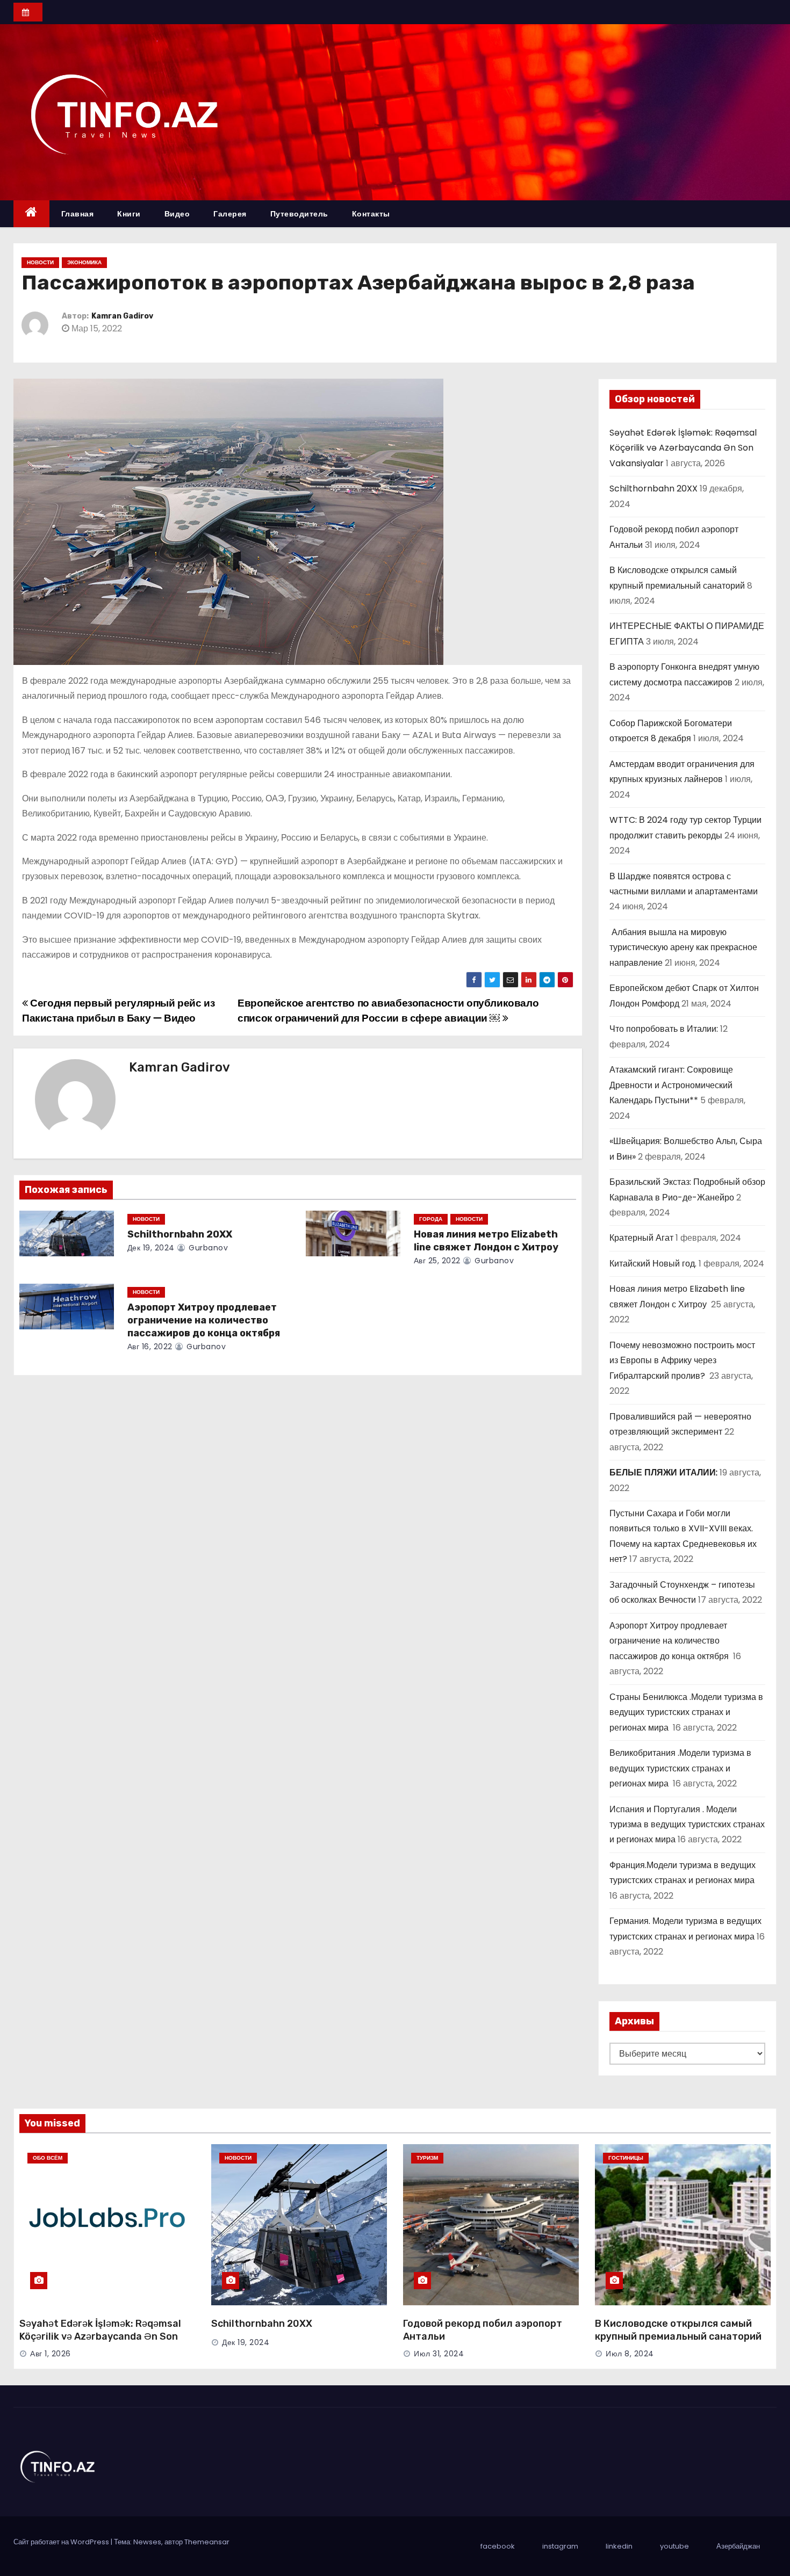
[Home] (31, 214)
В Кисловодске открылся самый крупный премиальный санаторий (678, 2330)
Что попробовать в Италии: (664, 1029)
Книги (129, 214)
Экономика (84, 262)
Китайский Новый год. (653, 1264)
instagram (560, 2546)
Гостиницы (626, 2158)
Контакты (371, 214)
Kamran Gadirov (122, 316)
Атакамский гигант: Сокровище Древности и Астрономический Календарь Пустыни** (671, 1085)
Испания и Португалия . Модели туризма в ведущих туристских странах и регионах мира (687, 1825)
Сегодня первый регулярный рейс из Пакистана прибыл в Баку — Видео (119, 1011)
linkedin (619, 2546)
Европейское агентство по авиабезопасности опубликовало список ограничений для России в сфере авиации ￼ (388, 1011)
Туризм (427, 2158)
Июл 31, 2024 (439, 2354)
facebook (498, 2546)
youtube (674, 2546)
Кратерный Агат (641, 1238)
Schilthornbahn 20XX (180, 1234)
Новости (40, 262)
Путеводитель (299, 214)
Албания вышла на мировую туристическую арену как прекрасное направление (683, 947)
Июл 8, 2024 (630, 2354)
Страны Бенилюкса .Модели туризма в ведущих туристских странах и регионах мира (686, 1712)
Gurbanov (207, 1248)
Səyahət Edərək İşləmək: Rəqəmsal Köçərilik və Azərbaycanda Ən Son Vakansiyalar (683, 448)
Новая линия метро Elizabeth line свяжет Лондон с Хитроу (487, 1241)
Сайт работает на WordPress (62, 2542)
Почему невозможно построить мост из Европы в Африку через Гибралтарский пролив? (682, 1361)
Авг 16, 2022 (150, 1347)
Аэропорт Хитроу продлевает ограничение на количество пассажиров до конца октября (205, 1320)
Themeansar (207, 2542)
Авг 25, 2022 (437, 1261)
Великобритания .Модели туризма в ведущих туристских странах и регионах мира (680, 1768)
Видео (177, 214)
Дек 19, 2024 (151, 1248)
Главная (78, 214)
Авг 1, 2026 (51, 2354)
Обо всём (48, 2158)
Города (431, 1219)
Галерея (230, 214)
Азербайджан (738, 2546)
